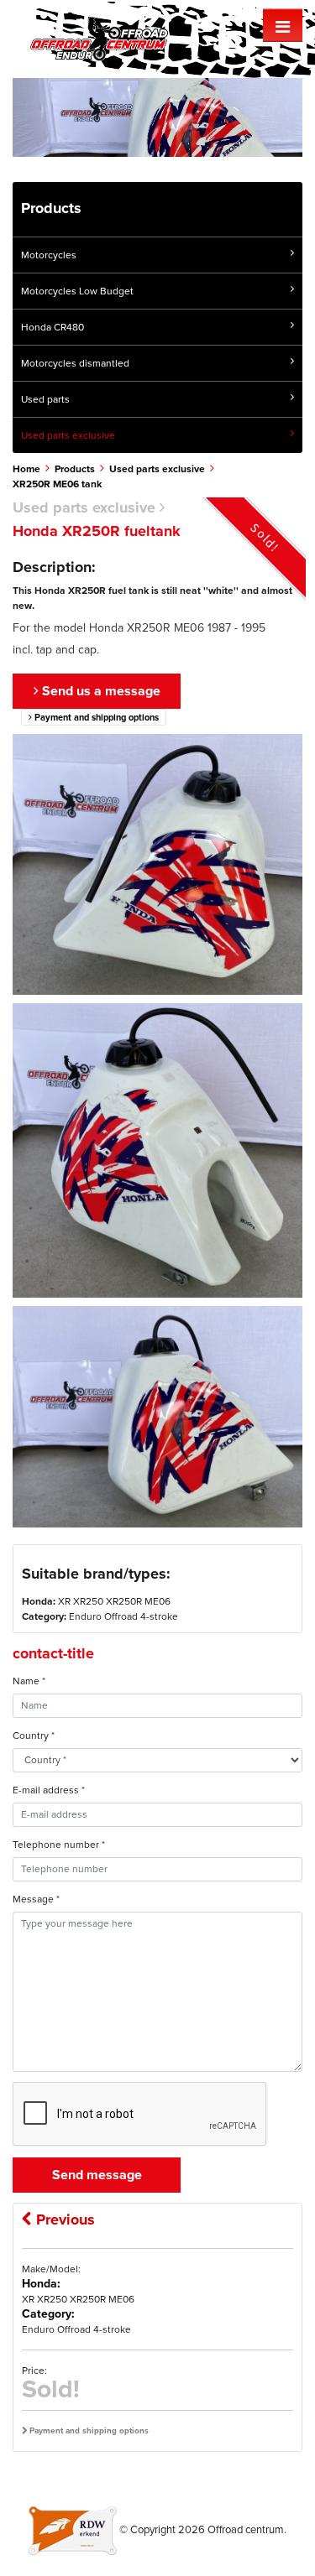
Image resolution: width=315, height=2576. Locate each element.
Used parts (45, 399)
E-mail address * (49, 1790)
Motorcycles (49, 255)
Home (26, 469)
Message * (36, 1899)
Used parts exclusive (68, 435)
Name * (29, 1681)
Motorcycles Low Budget (77, 291)
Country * (34, 1736)
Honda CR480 (52, 327)
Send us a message (100, 691)
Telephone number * (59, 1845)
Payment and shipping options (95, 718)
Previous (63, 2220)
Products (75, 469)
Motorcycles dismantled (75, 363)
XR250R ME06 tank (57, 484)
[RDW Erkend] (73, 2530)
